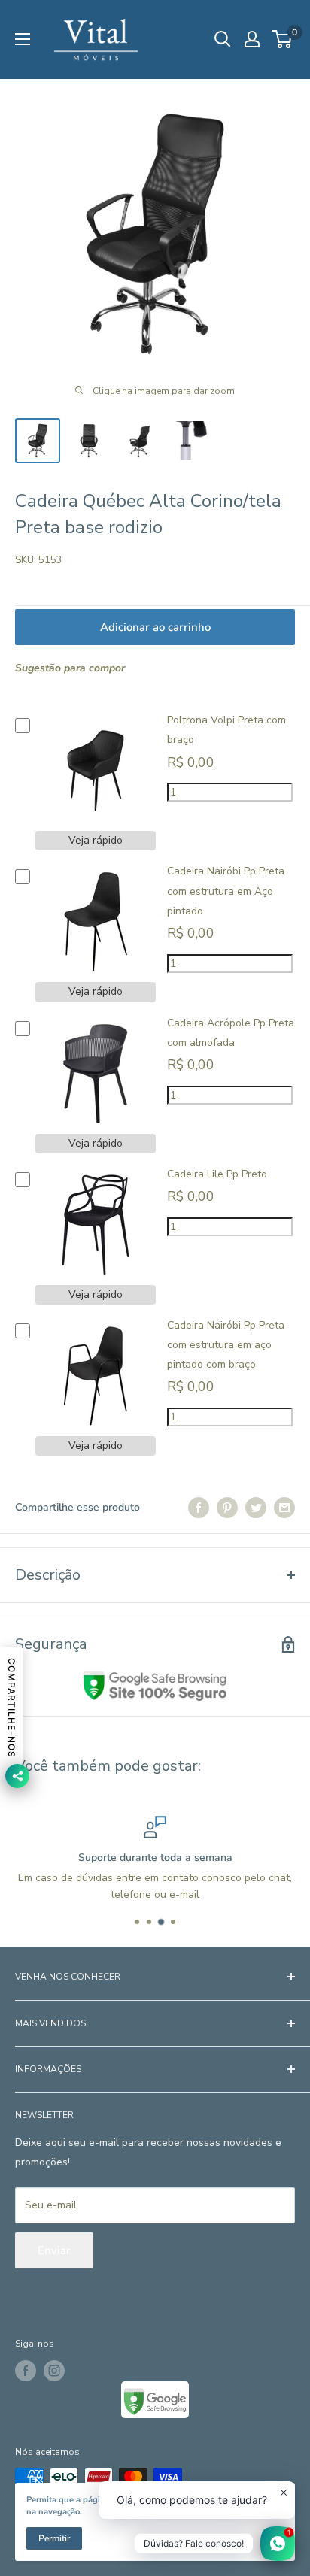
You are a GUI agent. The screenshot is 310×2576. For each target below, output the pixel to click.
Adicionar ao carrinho (155, 627)
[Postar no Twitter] (256, 1508)
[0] (283, 39)
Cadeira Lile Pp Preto (217, 1174)
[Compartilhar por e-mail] (284, 1508)
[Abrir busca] (223, 39)
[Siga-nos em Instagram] (54, 2371)
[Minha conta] (252, 39)
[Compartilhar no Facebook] (199, 1508)
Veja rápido (96, 840)
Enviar (54, 2250)
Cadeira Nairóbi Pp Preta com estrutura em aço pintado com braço (226, 1345)
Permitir (54, 2538)
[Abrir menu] (23, 39)
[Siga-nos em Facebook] (26, 2371)
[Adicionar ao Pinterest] (227, 1508)
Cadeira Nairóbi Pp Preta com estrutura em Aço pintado (226, 891)
